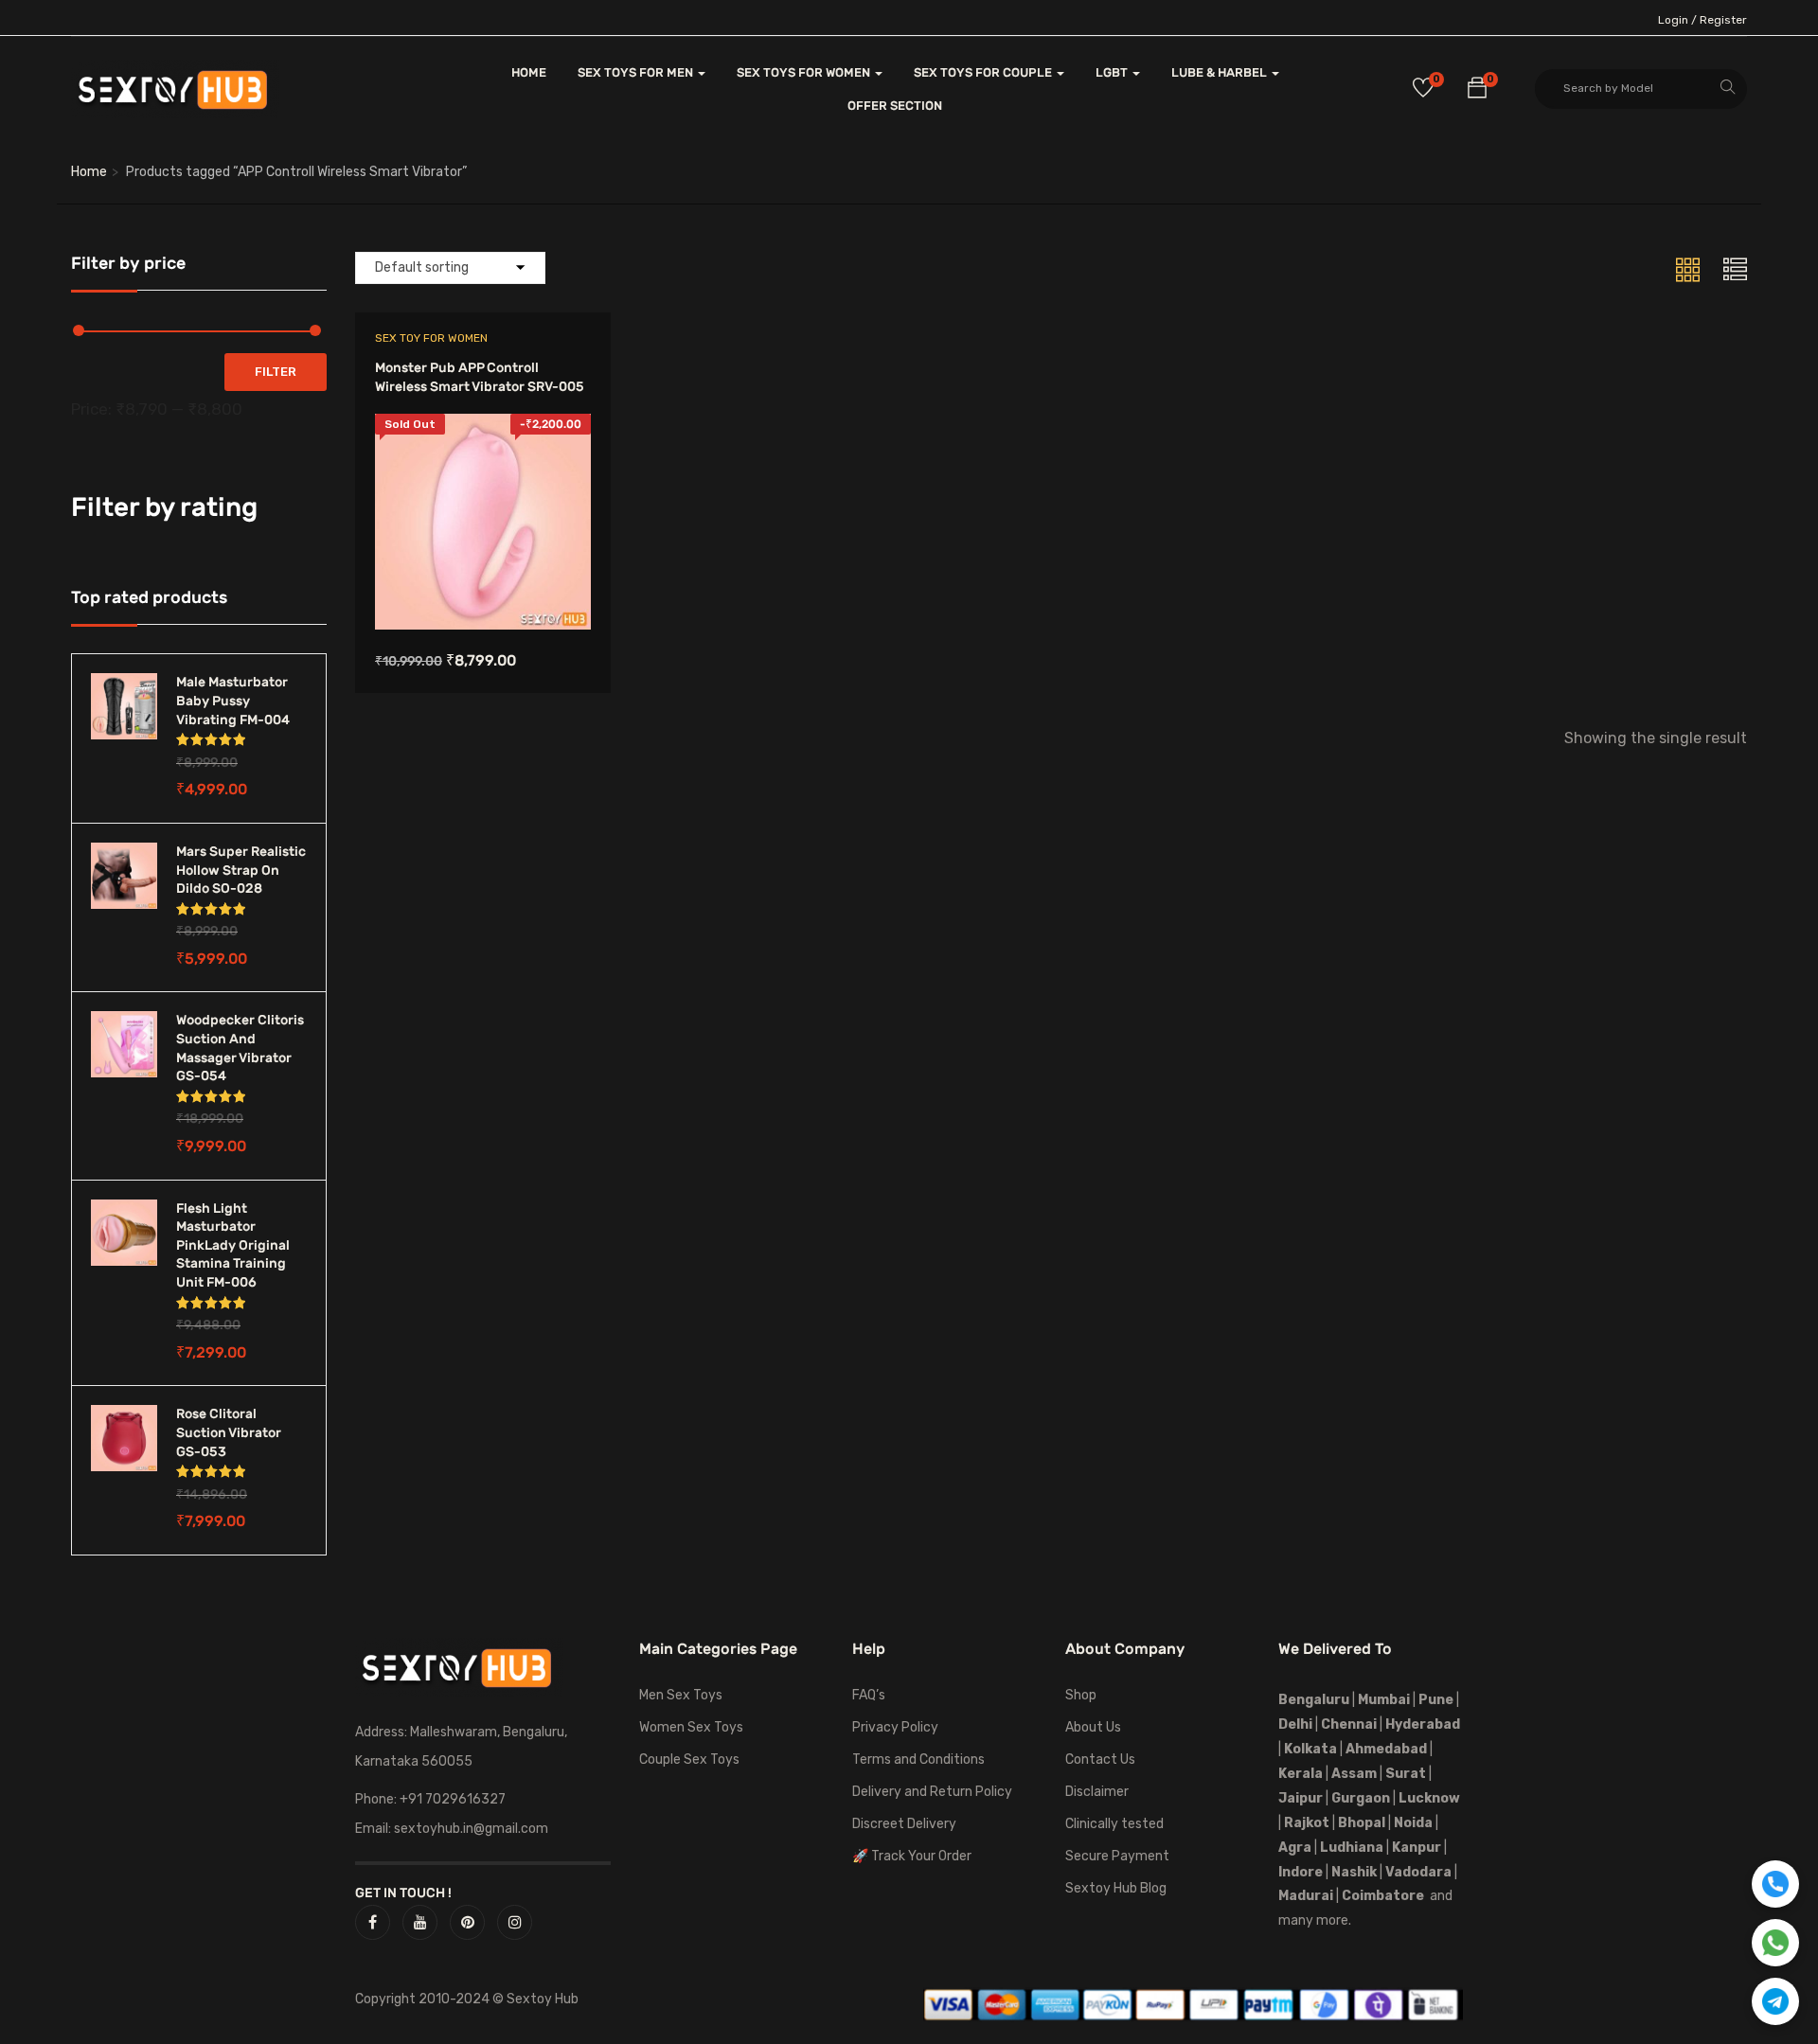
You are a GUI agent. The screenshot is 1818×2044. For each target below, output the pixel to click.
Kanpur (1417, 1848)
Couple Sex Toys (689, 1760)
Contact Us (1100, 1760)
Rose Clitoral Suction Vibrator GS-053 (229, 1432)
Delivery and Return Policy (932, 1792)
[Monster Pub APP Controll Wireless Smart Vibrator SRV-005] (483, 427)
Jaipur (1301, 1798)
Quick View (482, 582)
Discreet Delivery (904, 1824)
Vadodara (1418, 1872)
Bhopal (1362, 1823)
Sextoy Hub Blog (1116, 1888)
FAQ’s (869, 1695)
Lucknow (1429, 1798)
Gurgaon (1361, 1798)
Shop (1081, 1695)
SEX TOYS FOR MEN (637, 72)
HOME (529, 72)
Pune (1436, 1700)
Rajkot (1307, 1823)
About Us (1093, 1727)
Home (89, 172)
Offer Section (895, 106)
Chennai (1349, 1724)
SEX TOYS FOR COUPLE (984, 72)
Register (1723, 20)
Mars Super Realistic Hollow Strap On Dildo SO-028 (241, 870)
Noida (1413, 1823)
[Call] (1775, 1884)
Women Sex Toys (691, 1727)
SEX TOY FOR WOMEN (431, 338)
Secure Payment (1117, 1856)
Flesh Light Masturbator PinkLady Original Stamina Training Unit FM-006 (233, 1245)
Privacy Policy (895, 1727)
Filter (276, 372)
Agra (1295, 1848)
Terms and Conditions (918, 1760)
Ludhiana (1352, 1848)
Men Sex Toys (681, 1695)
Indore (1301, 1872)
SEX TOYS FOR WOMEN (805, 72)
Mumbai (1384, 1700)
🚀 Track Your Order (912, 1856)
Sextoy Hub (543, 1999)
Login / (1677, 20)
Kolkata (1309, 1749)
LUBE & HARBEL (1221, 72)
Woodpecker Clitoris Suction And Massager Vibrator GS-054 (240, 1048)
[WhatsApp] (1775, 1943)
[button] (1477, 91)
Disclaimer (1097, 1792)
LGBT (1113, 72)
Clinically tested (1114, 1824)
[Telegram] (1775, 2001)
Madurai (1306, 1896)
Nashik (1354, 1872)
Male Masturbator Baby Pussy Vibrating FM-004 (233, 701)
